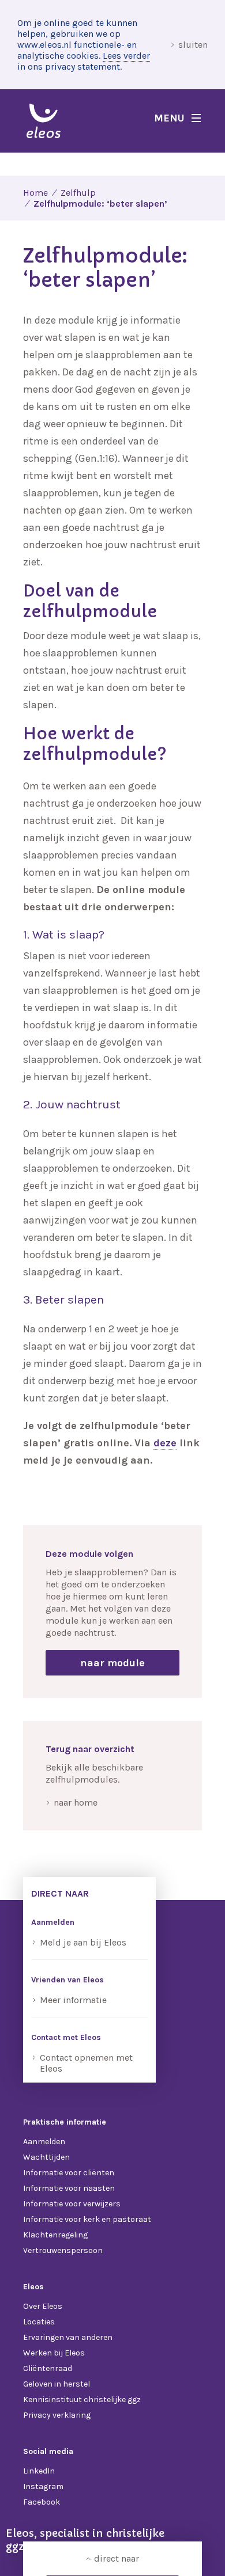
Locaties (39, 2322)
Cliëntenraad (48, 2368)
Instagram (43, 2486)
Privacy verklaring (57, 2415)
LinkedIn (39, 2471)
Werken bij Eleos (54, 2353)
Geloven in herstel (57, 2384)
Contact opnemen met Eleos (86, 2063)
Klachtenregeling (55, 2235)
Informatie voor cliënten (69, 2173)
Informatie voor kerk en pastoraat (87, 2219)
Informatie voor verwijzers (72, 2204)
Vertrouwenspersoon (63, 2250)
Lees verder (126, 56)
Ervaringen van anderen (68, 2337)
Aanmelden (44, 2142)
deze (165, 1443)
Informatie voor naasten (69, 2188)
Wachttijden (46, 2157)
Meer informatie (73, 2000)
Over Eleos (43, 2306)
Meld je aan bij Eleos (83, 1942)
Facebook (42, 2502)
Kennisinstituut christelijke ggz (82, 2400)
